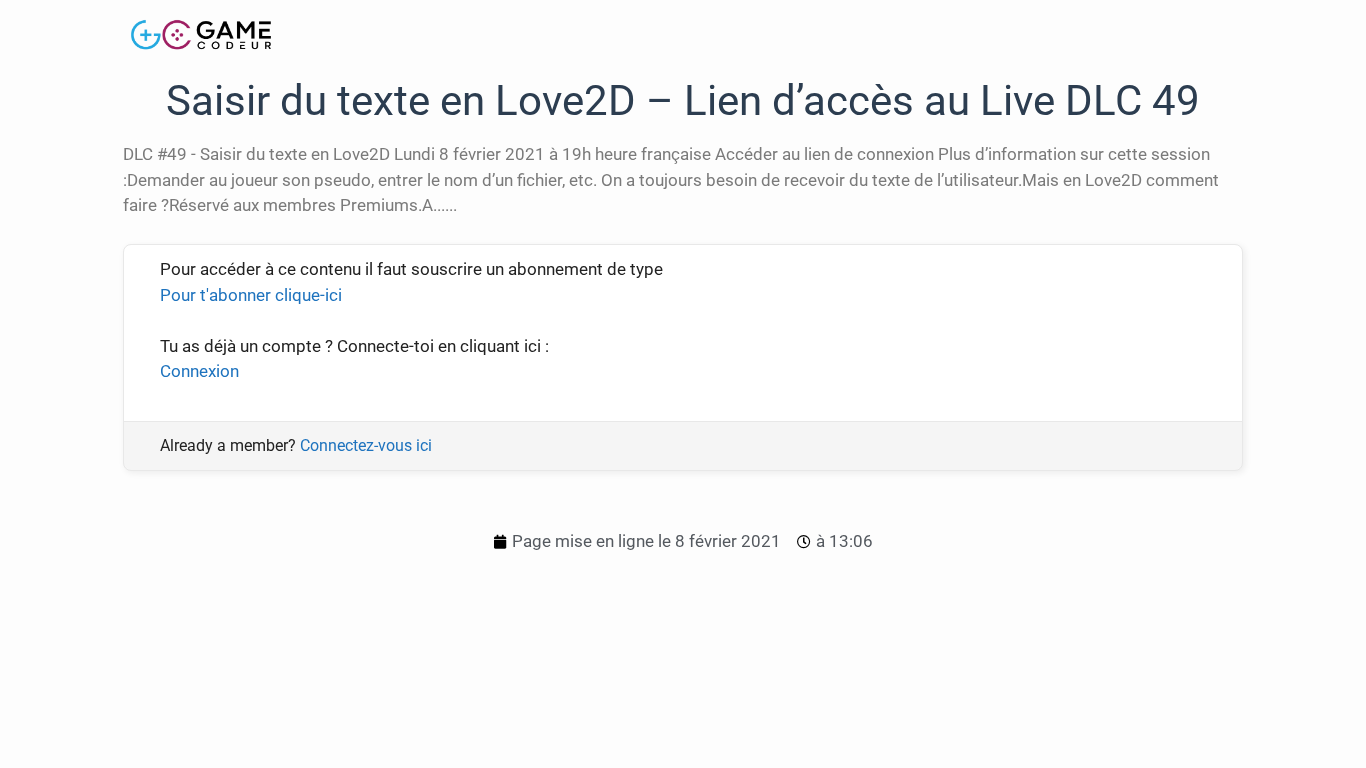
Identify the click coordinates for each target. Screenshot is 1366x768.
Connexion (199, 371)
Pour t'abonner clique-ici (251, 295)
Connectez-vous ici (366, 445)
